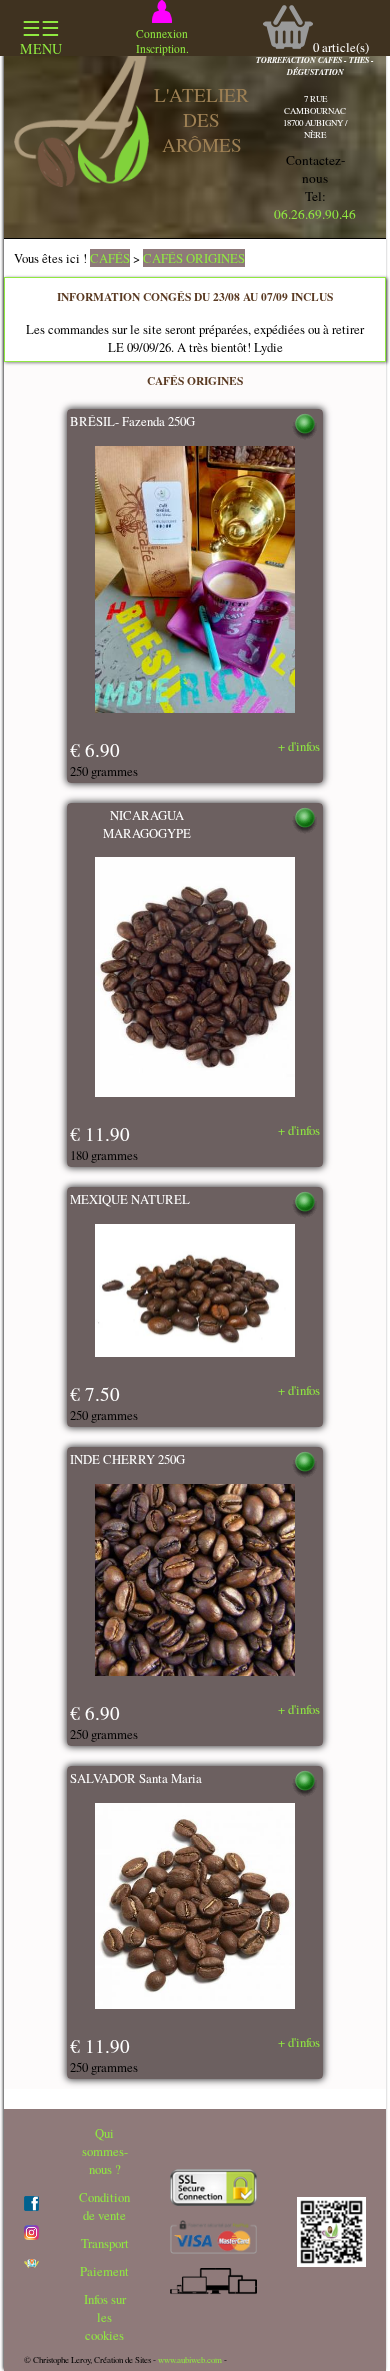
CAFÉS (110, 258)
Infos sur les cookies (105, 2317)
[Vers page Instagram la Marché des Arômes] (31, 2235)
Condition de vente (104, 2206)
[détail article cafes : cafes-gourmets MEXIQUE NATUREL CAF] (195, 1293)
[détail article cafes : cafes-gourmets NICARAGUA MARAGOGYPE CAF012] (195, 979)
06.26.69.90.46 (315, 214)
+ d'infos (299, 746)
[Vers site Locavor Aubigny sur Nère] (31, 2263)
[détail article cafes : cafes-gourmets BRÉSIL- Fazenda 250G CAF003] (195, 581)
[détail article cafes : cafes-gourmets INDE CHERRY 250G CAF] (195, 1582)
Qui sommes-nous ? (105, 2151)
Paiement (104, 2271)
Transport (105, 2243)
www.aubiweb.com (190, 2360)
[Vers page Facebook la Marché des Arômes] (31, 2206)
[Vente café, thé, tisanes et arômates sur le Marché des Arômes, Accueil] (81, 182)
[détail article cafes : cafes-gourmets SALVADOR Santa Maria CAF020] (195, 1908)
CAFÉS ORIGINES (194, 258)
